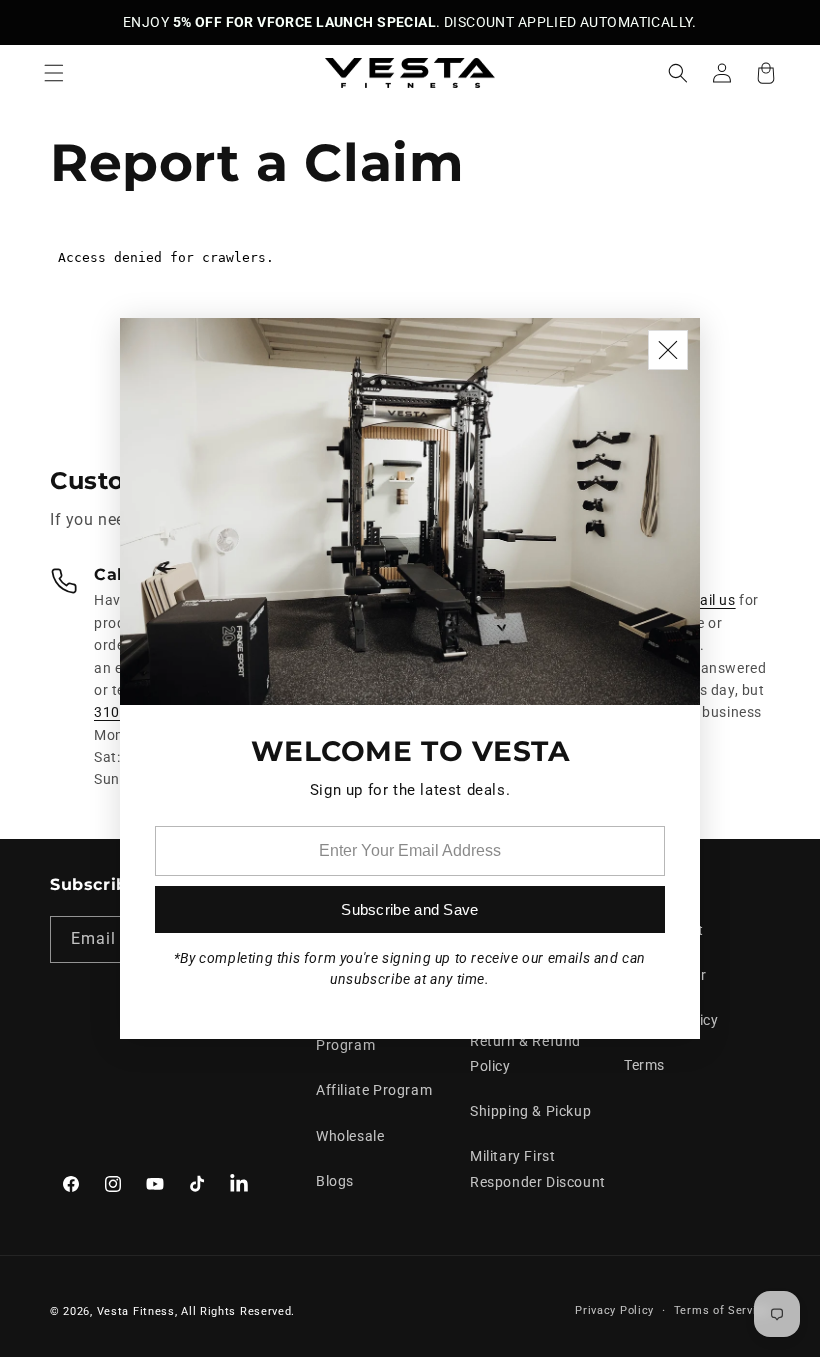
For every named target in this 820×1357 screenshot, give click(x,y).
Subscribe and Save (409, 909)
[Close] (668, 350)
